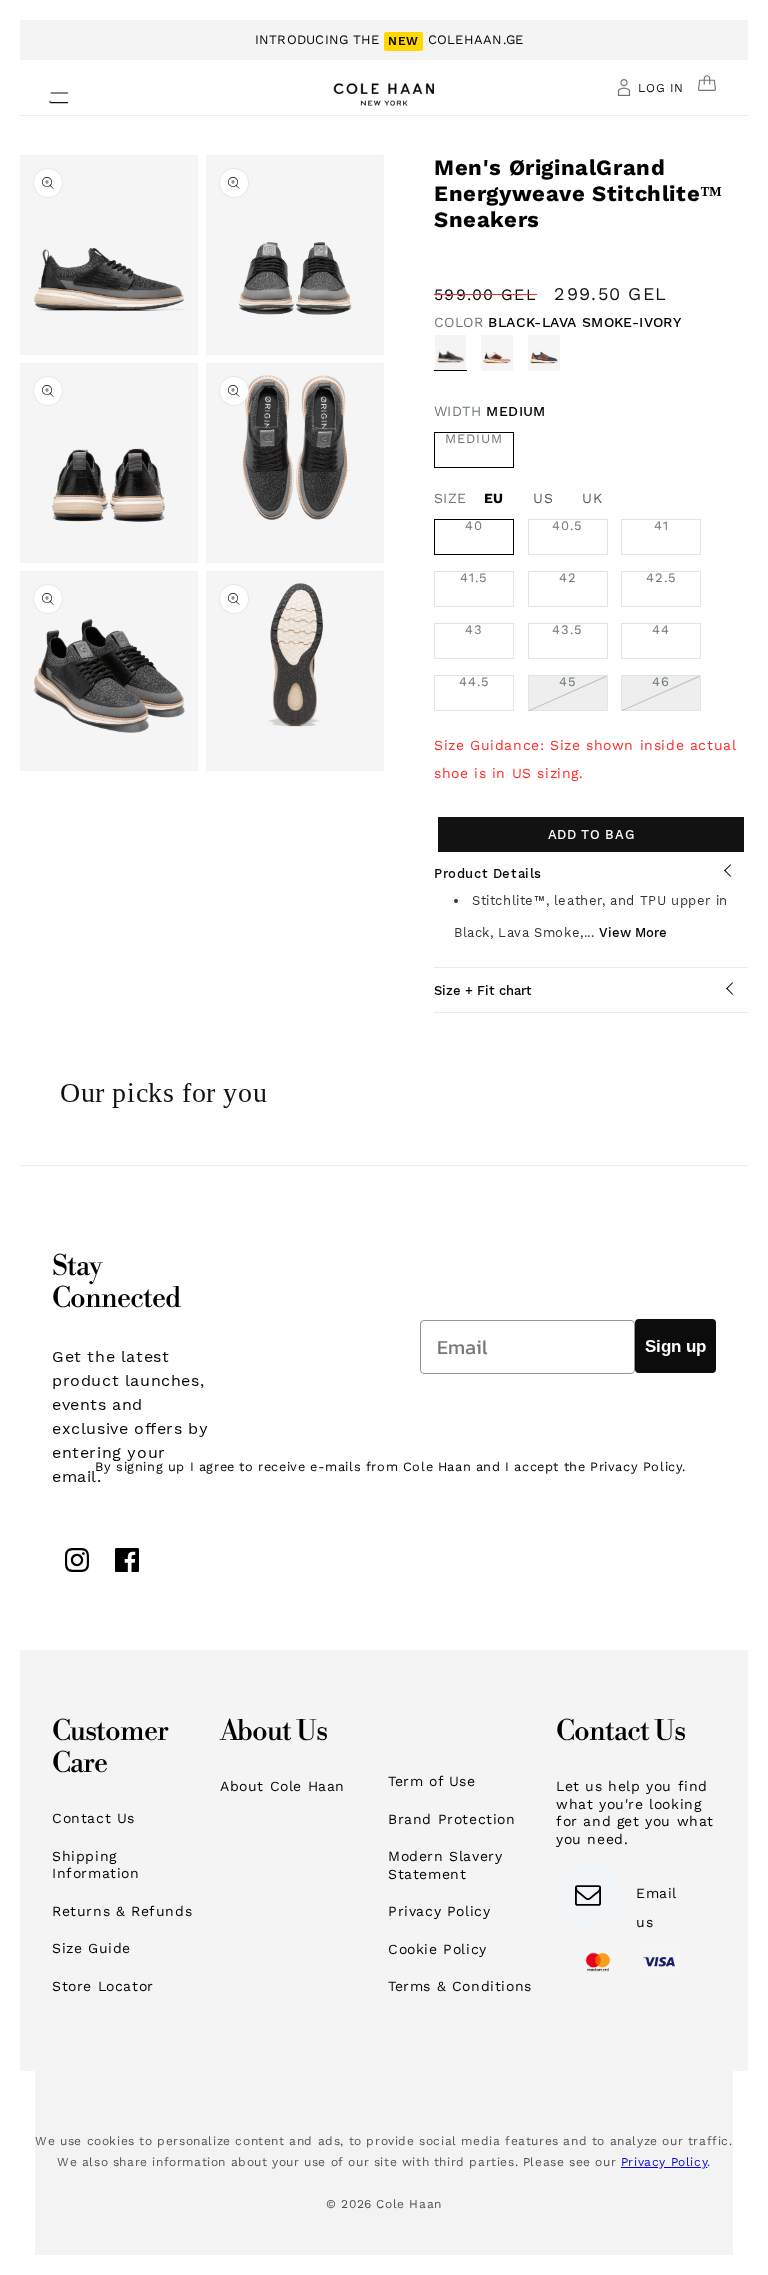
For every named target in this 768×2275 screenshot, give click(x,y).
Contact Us (93, 1818)
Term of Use (432, 1781)
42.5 (661, 578)
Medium (474, 439)
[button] (47, 92)
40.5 (567, 526)
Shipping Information (96, 1865)
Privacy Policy (439, 1911)
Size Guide (91, 1948)
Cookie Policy (437, 1949)
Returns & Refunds (122, 1911)
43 (474, 630)
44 (661, 630)
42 (568, 578)
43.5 (567, 630)
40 (474, 526)
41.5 (474, 578)
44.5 (474, 682)
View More (633, 932)
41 (661, 526)
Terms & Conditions (460, 1986)
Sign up (675, 1346)
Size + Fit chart (483, 990)
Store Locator (103, 1986)
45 (583, 693)
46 (676, 693)
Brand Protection (452, 1819)
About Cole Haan (282, 1786)
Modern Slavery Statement (445, 1865)
